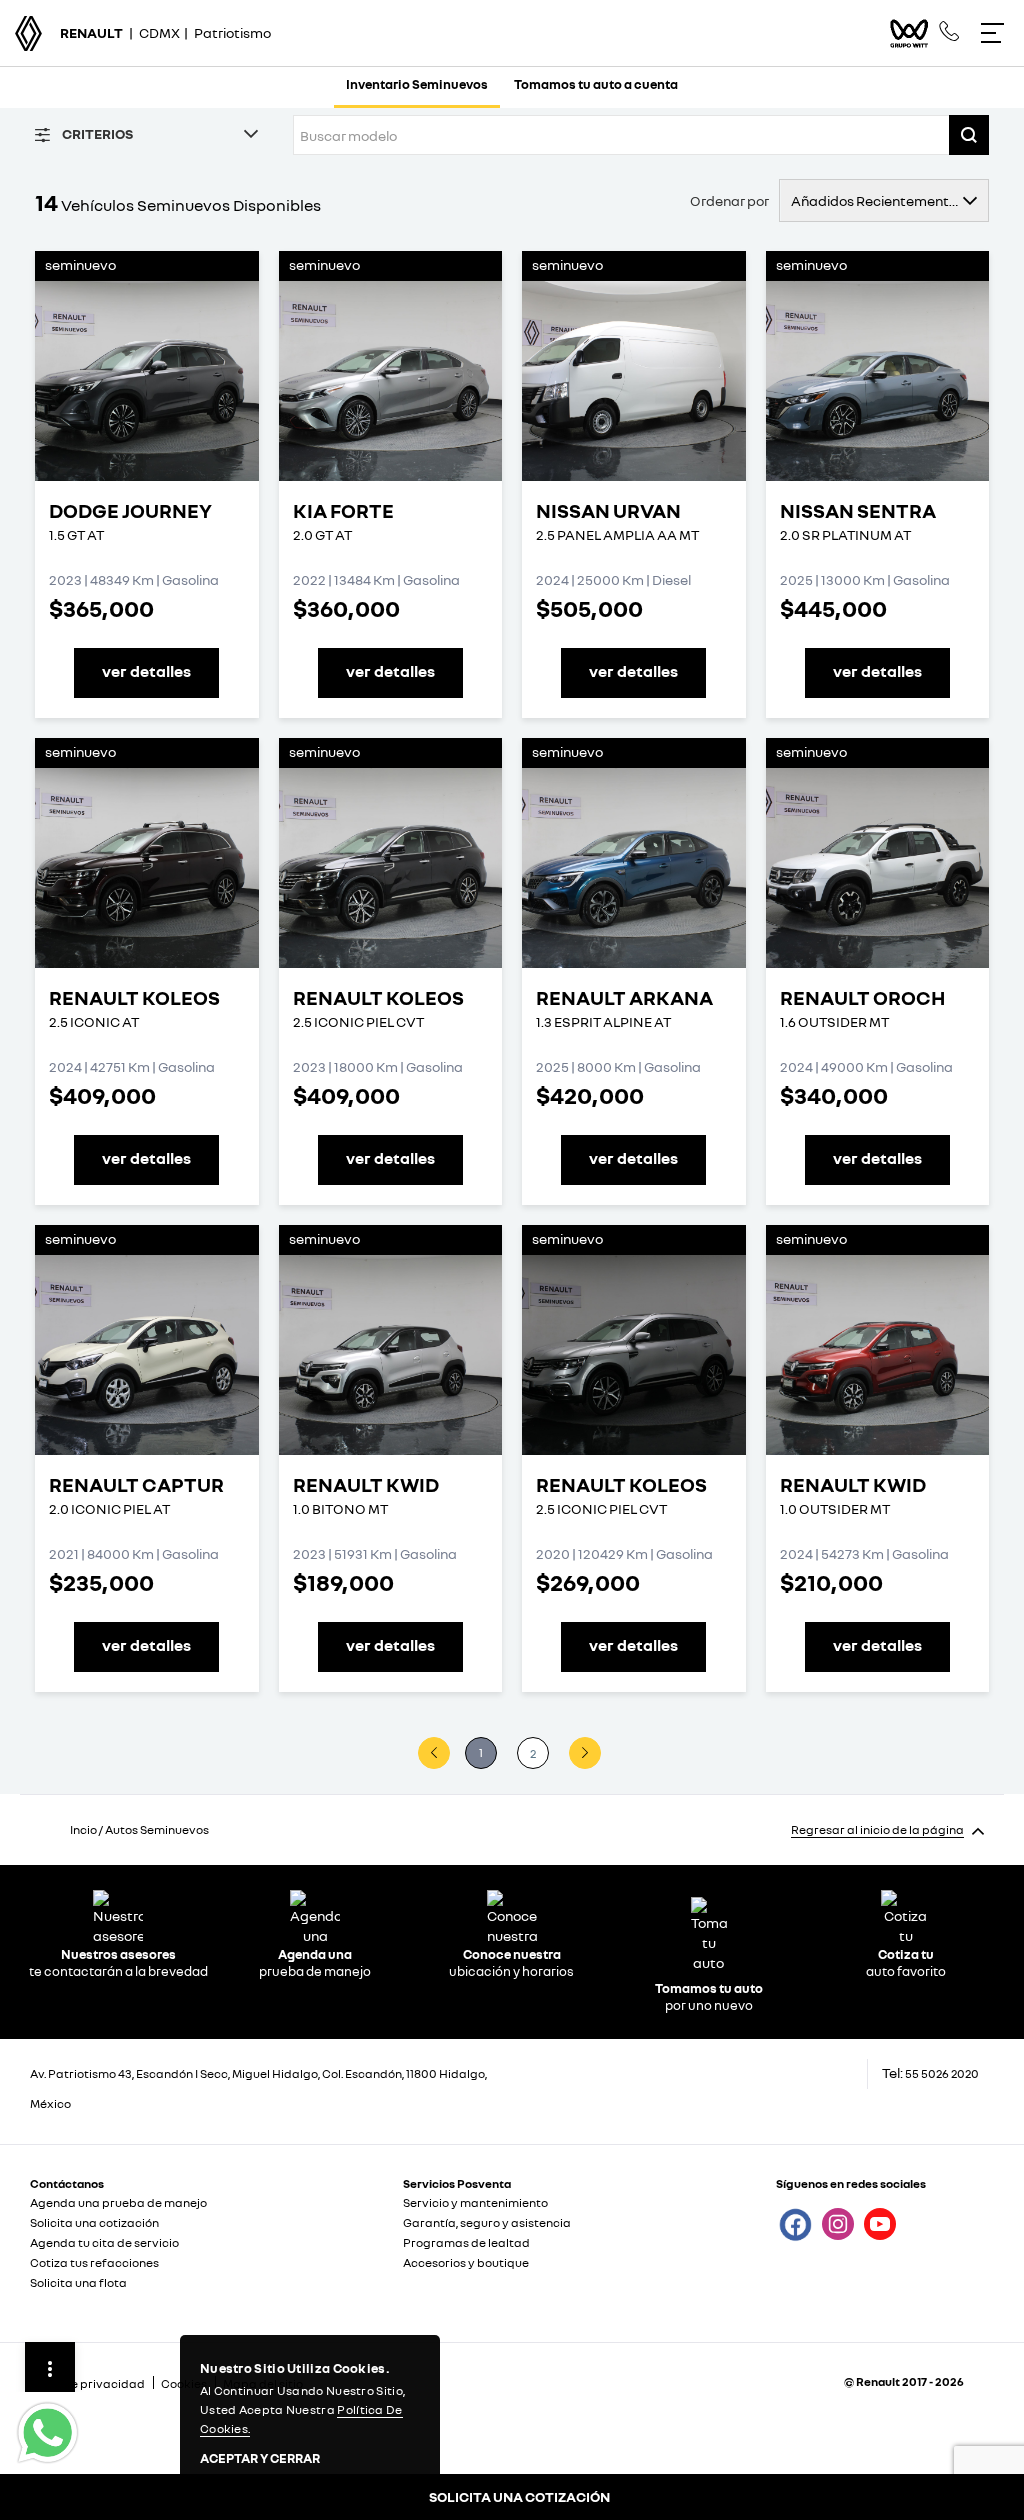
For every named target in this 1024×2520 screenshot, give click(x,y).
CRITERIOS (96, 133)
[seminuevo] (147, 381)
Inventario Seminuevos (417, 84)
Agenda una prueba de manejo (118, 2202)
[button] (969, 135)
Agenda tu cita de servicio (104, 2242)
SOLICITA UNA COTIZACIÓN (519, 2496)
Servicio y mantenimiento (475, 2202)
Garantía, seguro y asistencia (487, 2222)
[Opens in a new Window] (949, 32)
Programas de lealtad (466, 2242)
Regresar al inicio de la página (877, 1829)
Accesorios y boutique (466, 2262)
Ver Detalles (146, 671)
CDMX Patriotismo (165, 32)
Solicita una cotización (94, 2222)
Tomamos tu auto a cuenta (596, 84)
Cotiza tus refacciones (94, 2262)
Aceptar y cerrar (260, 2459)
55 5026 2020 (942, 2073)
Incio (83, 1829)
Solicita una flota (78, 2282)
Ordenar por (729, 200)
